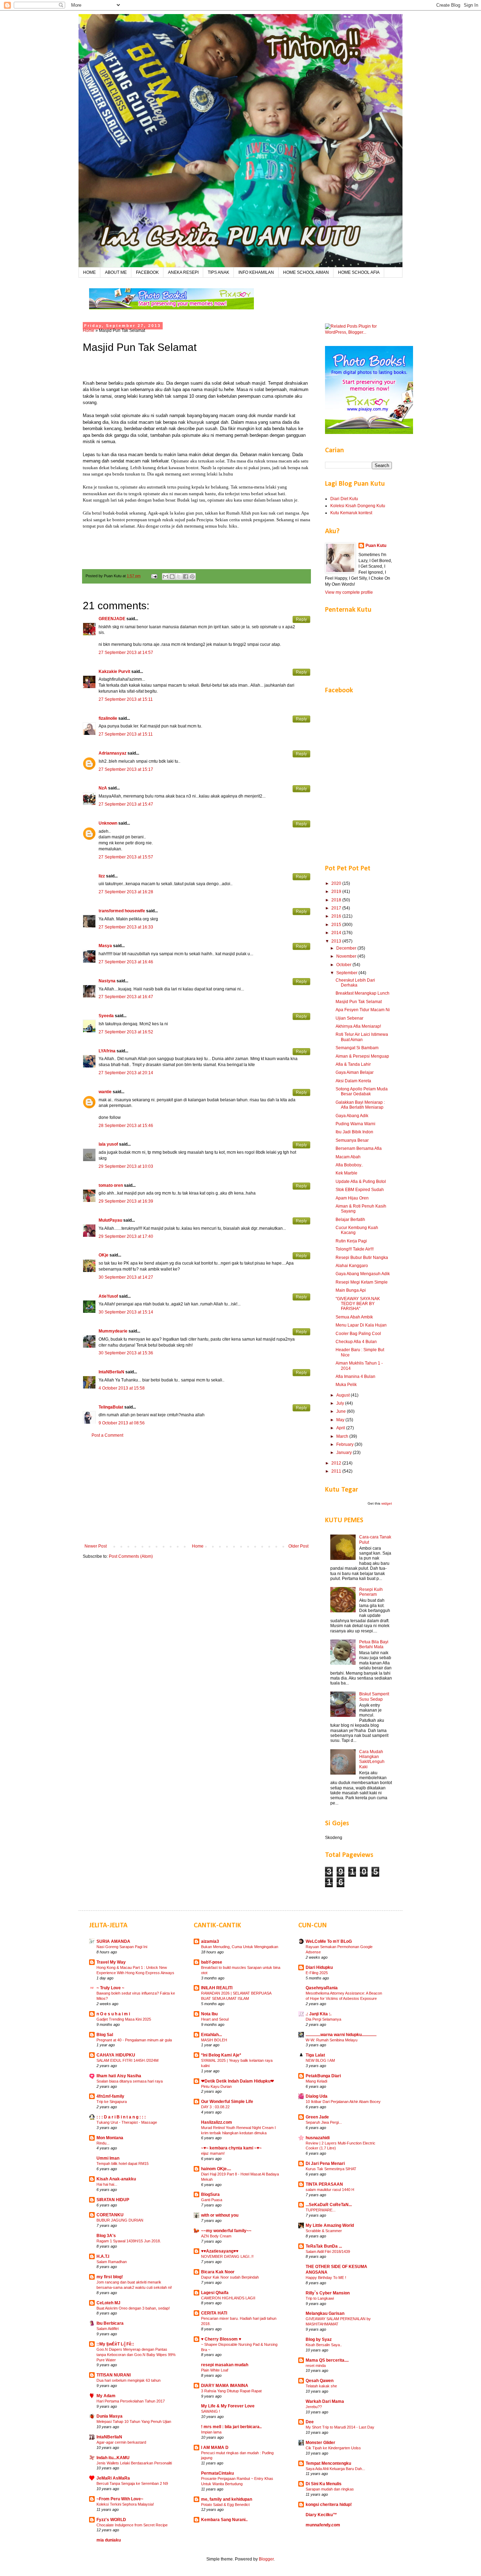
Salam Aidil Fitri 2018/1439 (328, 2251)
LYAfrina (107, 1051)
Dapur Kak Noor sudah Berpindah (230, 2277)
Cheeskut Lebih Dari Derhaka (355, 983)
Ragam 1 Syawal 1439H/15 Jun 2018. (129, 2241)
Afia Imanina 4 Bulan (355, 1377)
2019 (337, 892)
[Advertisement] (196, 1491)
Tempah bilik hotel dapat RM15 (123, 2164)
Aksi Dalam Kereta (353, 1081)
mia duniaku (109, 2540)
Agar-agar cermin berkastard (121, 2442)
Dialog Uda (317, 2096)
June (342, 1411)
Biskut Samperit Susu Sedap (374, 1696)
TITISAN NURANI (114, 2375)
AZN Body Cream (216, 2236)
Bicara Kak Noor (218, 2272)
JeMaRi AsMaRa (113, 2478)
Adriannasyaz (113, 753)
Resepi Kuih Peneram (371, 1592)
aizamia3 (210, 1941)
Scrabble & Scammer (324, 2231)
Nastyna (107, 981)
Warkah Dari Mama (325, 2401)
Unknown (108, 823)
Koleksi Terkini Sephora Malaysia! (125, 2504)
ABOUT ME (116, 272)
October (344, 965)
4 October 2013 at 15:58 (122, 1388)
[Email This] (165, 577)
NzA (103, 788)
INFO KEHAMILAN (256, 272)
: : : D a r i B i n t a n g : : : (121, 2117)
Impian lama (211, 2432)
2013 (337, 941)
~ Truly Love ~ (110, 1988)
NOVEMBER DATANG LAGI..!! (227, 2256)
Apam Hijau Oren (352, 1198)
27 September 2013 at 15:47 (126, 804)
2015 (337, 925)
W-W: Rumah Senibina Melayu (332, 2040)
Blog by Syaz (319, 2339)
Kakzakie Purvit (114, 672)
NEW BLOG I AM (320, 2060)
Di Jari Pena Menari (325, 2164)
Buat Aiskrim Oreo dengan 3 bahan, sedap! (133, 2308)
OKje (104, 1255)
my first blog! (110, 2277)
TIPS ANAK (218, 272)
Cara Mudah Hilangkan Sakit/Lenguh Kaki (372, 1759)
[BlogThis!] (172, 577)
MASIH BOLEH (214, 2040)
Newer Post (96, 1546)
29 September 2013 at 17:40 (126, 1236)
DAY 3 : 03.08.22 (215, 2107)
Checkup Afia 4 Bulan (356, 1342)
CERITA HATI (214, 2313)
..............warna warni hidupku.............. (341, 2035)
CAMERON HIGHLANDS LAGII (228, 2298)
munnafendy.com (323, 2525)
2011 (337, 1471)
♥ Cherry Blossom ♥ (221, 2339)
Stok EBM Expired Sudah (360, 1190)
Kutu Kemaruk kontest (351, 513)
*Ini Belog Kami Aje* (221, 2055)
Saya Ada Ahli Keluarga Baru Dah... (335, 2469)
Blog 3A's (106, 2236)
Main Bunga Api (351, 1290)
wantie (105, 1092)
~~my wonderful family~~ (226, 2231)
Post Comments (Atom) (131, 1556)
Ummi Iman (108, 2158)
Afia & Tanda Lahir (353, 1064)
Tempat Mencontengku (328, 2463)
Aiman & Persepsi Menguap (362, 1056)
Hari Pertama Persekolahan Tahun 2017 (131, 2401)
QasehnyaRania (322, 1988)
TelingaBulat (111, 1407)
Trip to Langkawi (320, 2298)
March (343, 1436)
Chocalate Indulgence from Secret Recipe (132, 2525)
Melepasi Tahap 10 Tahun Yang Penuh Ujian (134, 2421)
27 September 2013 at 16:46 (126, 962)
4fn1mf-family (110, 2096)
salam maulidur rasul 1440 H (330, 2190)
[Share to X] (179, 577)
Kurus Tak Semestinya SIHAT (331, 2169)
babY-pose (212, 1962)
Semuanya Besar (352, 1140)
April (341, 1428)
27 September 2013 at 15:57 (126, 857)
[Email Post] (154, 576)
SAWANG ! (211, 2411)
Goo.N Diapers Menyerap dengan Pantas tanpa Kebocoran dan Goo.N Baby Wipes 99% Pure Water (136, 2355)
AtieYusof (108, 1296)
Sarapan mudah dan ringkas (330, 2489)
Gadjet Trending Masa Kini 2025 (124, 2019)
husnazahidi (318, 2138)
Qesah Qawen (320, 2381)
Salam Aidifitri (108, 2329)
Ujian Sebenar (349, 1018)
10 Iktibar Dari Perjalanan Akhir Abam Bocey (343, 2102)
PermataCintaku (217, 2473)
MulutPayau (110, 1220)
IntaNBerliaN (111, 1372)
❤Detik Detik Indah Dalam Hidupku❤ (238, 2081)
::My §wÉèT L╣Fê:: (115, 2344)
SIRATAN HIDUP (113, 2200)
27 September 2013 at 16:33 (126, 927)
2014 (337, 933)
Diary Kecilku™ (321, 2515)
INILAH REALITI (217, 1988)
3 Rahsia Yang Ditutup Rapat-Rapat (231, 2391)
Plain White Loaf (215, 2370)
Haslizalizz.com (217, 2122)
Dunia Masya (110, 2416)
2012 (337, 1463)
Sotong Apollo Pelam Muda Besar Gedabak (362, 1091)
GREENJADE (112, 619)
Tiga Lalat (315, 2055)
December (347, 948)
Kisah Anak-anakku (116, 2179)
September (347, 973)
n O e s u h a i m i (113, 2014)
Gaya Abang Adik (352, 1116)
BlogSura (210, 2194)
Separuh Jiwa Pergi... (324, 2122)
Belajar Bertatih (350, 1220)
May (341, 1420)
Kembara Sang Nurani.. (224, 2520)
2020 (337, 883)
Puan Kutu (376, 546)
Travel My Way (111, 1962)
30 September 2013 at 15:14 (126, 1312)
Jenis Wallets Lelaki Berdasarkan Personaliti (134, 2463)
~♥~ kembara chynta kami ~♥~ (231, 2148)
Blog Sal (105, 2035)
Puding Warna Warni (355, 1124)
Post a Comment (107, 1435)
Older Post (298, 1546)
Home (89, 330)
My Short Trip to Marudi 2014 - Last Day (340, 2427)
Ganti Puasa (212, 2200)
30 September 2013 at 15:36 (126, 1353)
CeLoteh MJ (108, 2303)
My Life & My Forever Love (228, 2406)
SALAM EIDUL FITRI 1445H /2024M (127, 2060)
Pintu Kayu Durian (216, 2086)
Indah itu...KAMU (113, 2458)
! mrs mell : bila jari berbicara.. (231, 2427)
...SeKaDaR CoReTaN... (329, 2205)
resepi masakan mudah (225, 2365)
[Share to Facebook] (186, 577)
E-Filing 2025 (317, 1973)
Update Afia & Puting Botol (361, 1182)
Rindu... (103, 2143)
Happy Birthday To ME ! (326, 2278)
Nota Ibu (209, 2014)
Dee (310, 2422)
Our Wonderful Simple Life (227, 2102)
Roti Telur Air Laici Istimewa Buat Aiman (362, 1037)
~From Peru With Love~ (120, 2499)
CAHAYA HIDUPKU (116, 2055)
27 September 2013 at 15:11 (126, 699)
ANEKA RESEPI (183, 272)
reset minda (316, 2366)
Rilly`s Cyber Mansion (328, 2293)
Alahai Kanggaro (352, 1266)
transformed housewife (122, 911)
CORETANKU (110, 2215)
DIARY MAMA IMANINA (225, 2386)
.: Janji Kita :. (318, 2014)
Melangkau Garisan (325, 2313)
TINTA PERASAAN (324, 2184)
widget (387, 1503)
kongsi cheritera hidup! (329, 2505)
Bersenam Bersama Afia (359, 1148)
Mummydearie (113, 1331)
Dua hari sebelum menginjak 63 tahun (129, 2380)
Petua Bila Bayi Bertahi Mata (374, 1644)
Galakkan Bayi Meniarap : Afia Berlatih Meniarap (360, 1105)
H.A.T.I (103, 2256)
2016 (337, 916)
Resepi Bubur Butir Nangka (362, 1258)
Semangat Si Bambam (357, 1048)
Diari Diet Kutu (344, 499)
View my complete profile (349, 592)
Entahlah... (211, 2035)
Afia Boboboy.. (349, 1165)
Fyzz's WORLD (111, 2520)
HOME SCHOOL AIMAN (306, 272)
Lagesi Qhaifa (215, 2293)
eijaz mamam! (213, 2153)
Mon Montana (110, 2138)
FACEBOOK (147, 272)
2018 (337, 900)
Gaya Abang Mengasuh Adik (363, 1274)
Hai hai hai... (107, 2184)
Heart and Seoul (215, 2019)
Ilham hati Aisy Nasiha (119, 2076)
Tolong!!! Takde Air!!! (355, 1249)
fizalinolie (108, 718)
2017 (337, 908)
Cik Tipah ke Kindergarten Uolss (333, 2448)
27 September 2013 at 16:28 (126, 892)
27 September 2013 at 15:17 (126, 769)
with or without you (220, 2215)
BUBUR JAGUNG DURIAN (120, 2220)
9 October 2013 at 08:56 (122, 1423)
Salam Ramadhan (112, 2262)
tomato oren (111, 1185)
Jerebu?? (314, 2407)
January (345, 1453)
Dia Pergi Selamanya (323, 2019)
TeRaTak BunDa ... (324, 2246)
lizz (102, 876)
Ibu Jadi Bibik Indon (354, 1132)
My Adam (106, 2396)
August (343, 1395)
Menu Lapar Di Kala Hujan (361, 1325)
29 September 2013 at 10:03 (126, 1166)
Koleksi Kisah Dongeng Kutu (358, 506)
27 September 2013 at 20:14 (126, 1073)
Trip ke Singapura (112, 2102)
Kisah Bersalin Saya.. (324, 2345)
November (347, 956)
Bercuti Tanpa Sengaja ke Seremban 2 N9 (132, 2483)
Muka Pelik (346, 1385)
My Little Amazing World (330, 2225)
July (341, 1403)
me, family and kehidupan (227, 2499)
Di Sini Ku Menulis (324, 2484)
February (345, 1444)
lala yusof (108, 1144)
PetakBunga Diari (323, 2076)
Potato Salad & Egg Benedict (225, 2505)
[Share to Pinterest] (192, 577)
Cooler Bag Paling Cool (358, 1334)
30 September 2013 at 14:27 (126, 1277)
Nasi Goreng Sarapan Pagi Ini (122, 1947)
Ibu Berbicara (110, 2323)
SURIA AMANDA (113, 1941)
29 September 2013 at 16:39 (126, 1201)
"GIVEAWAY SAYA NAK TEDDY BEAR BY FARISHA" (358, 1304)
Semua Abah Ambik (354, 1317)
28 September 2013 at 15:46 (126, 1126)
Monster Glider (320, 2443)
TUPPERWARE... (321, 2210)
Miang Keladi (316, 2081)
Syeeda (106, 1016)
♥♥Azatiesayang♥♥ (220, 2251)
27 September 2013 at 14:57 (126, 653)
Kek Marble (346, 1173)
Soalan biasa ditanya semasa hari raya (130, 2081)
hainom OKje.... (216, 2169)
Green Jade (317, 2117)
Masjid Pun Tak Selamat (359, 1002)
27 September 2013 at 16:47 (126, 997)
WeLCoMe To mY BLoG (329, 1941)
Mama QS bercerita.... (327, 2360)
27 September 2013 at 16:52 (126, 1032)
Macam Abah (348, 1157)
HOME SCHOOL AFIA (359, 272)
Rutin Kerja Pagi (351, 1241)
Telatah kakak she (321, 2386)
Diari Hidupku (319, 1967)
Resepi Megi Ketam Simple (362, 1282)
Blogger (266, 2559)
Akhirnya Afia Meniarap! (358, 1026)
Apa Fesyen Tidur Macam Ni (363, 1010)
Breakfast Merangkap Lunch (363, 993)
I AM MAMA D (215, 2448)
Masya (105, 946)
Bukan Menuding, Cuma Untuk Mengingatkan (240, 1947)
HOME (89, 272)
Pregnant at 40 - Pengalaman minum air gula (134, 2040)
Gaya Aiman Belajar (355, 1072)
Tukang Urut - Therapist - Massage (127, 2122)
